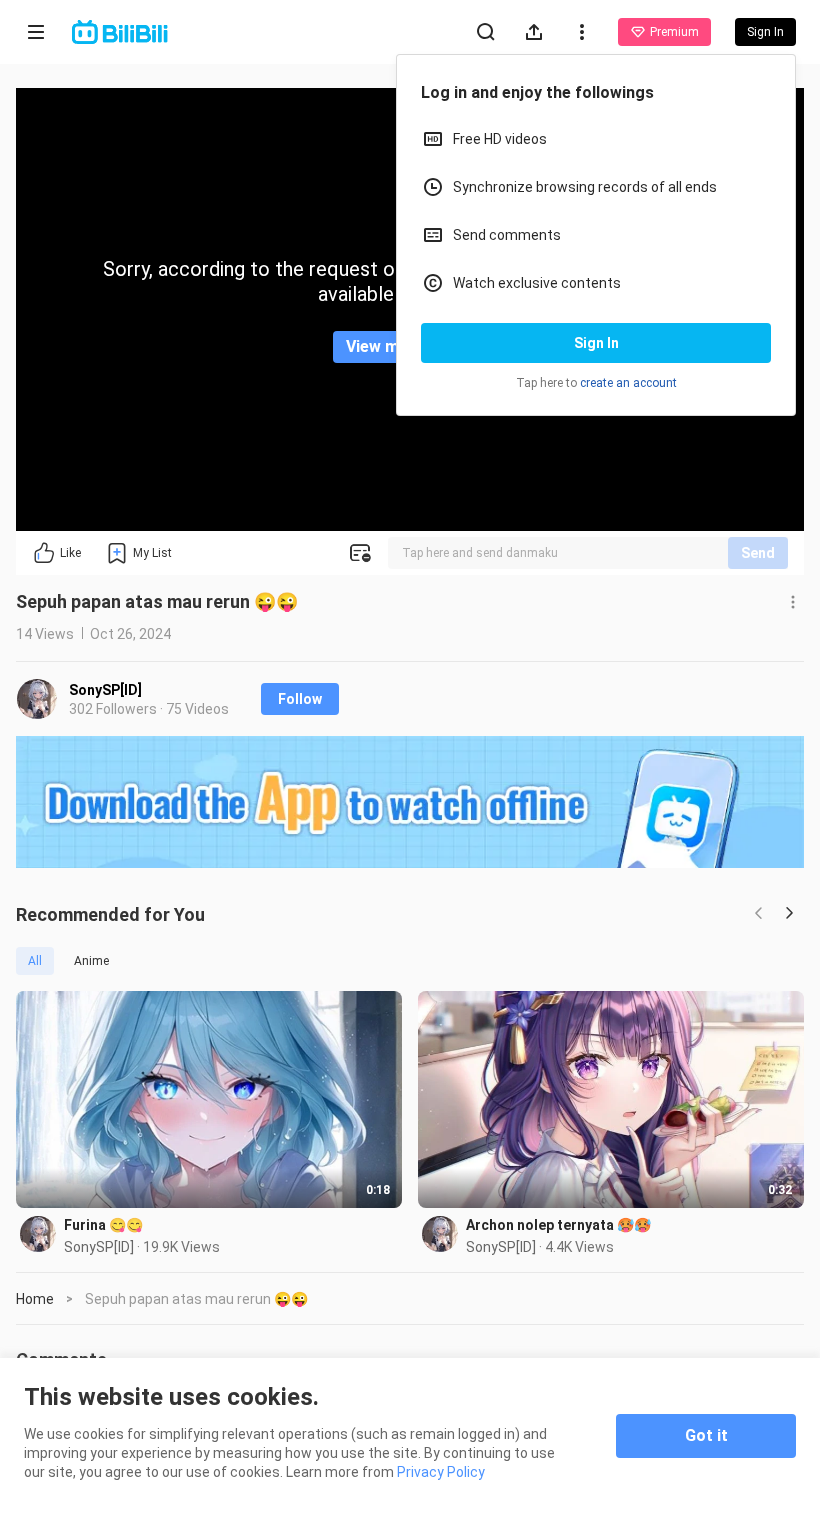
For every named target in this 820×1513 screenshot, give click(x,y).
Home (35, 1299)
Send (758, 553)
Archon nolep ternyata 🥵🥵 (558, 1225)
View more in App (410, 346)
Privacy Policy (441, 1472)
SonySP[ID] (105, 690)
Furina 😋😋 (103, 1225)
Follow (300, 699)
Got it (706, 1435)
